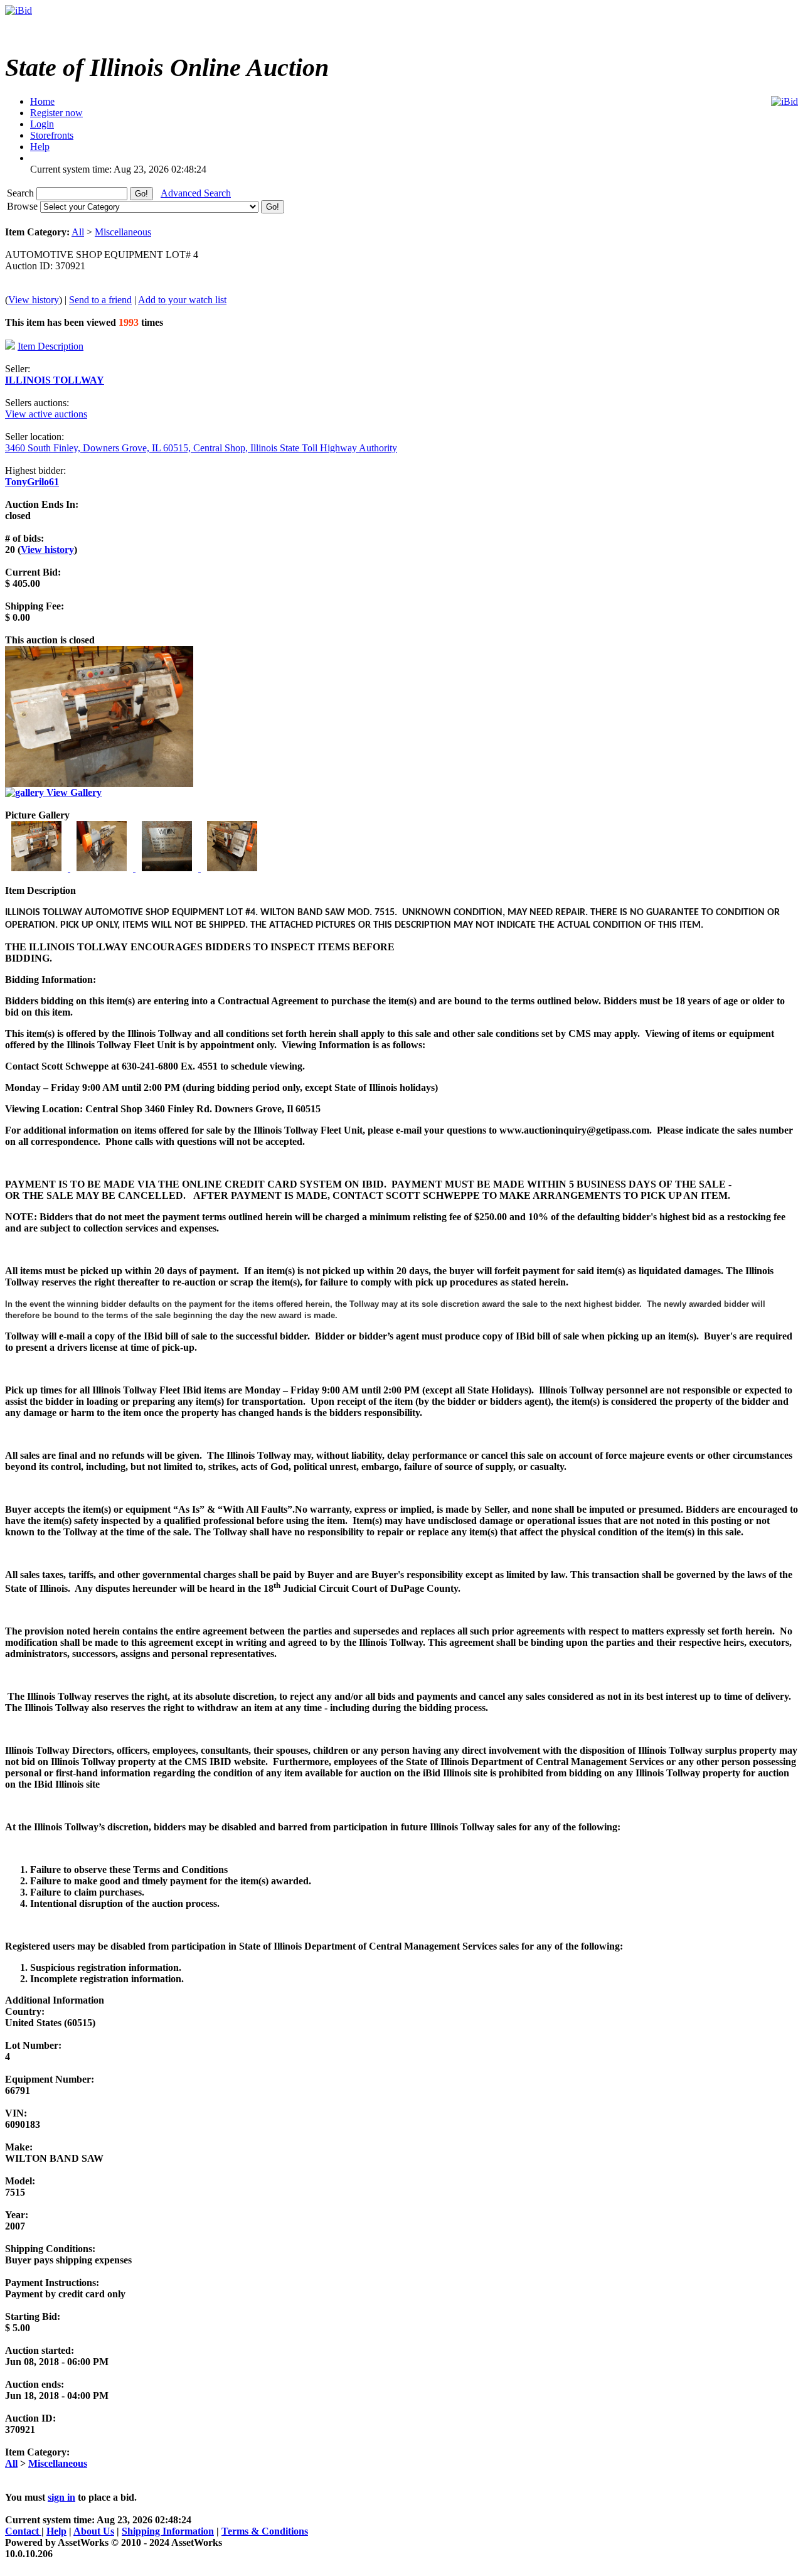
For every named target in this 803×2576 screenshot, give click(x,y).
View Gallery (73, 792)
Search (22, 193)
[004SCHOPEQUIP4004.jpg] (232, 868)
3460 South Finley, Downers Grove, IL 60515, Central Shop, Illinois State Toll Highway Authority (201, 448)
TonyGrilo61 (32, 482)
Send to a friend (100, 300)
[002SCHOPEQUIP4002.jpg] (103, 868)
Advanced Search (196, 193)
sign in (61, 2497)
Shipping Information (168, 2531)
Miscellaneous (123, 232)
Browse (24, 206)
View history (34, 300)
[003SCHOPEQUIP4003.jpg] (168, 868)
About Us (94, 2531)
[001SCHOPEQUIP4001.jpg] (38, 868)
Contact (23, 2531)
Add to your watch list (182, 300)
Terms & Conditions (265, 2531)
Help (56, 2531)
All (78, 232)
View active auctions (46, 414)
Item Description (51, 346)
